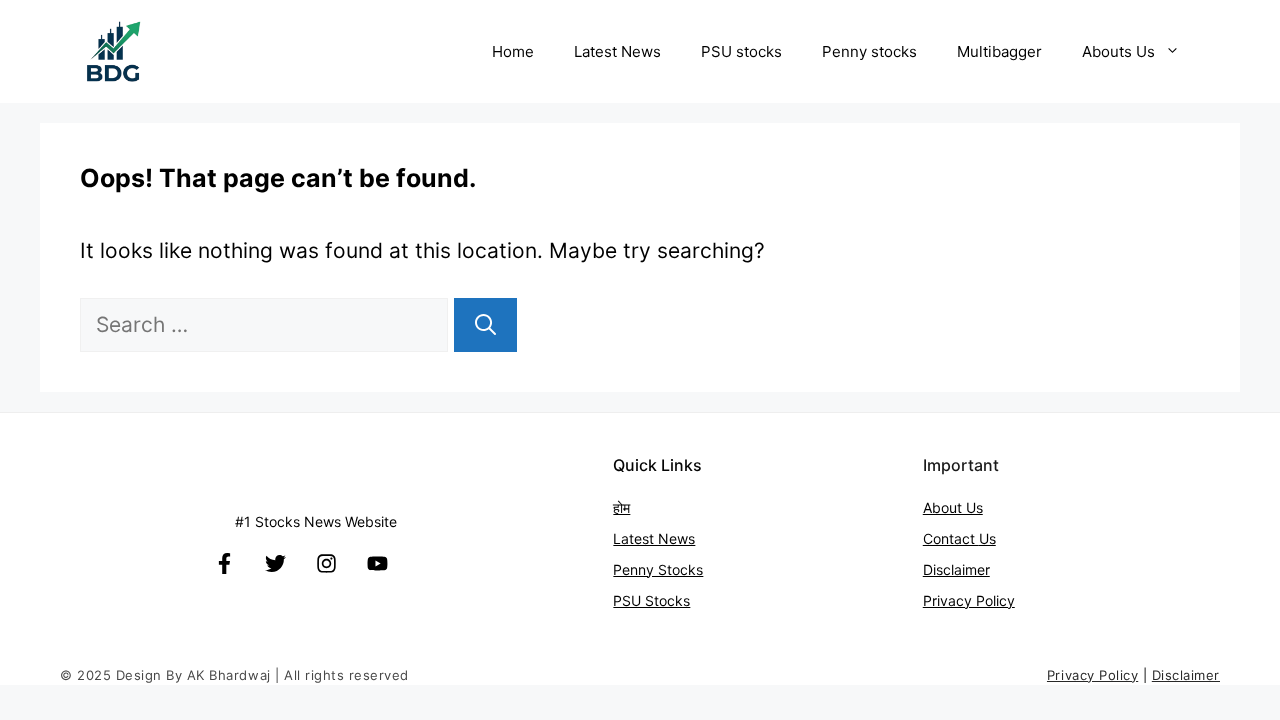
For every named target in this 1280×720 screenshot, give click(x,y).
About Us (953, 507)
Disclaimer (956, 569)
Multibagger (999, 51)
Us (987, 538)
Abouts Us (1118, 51)
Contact (951, 538)
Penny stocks (869, 51)
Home (513, 51)
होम (621, 507)
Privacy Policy (969, 600)
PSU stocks (741, 51)
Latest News (617, 51)
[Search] (485, 325)
